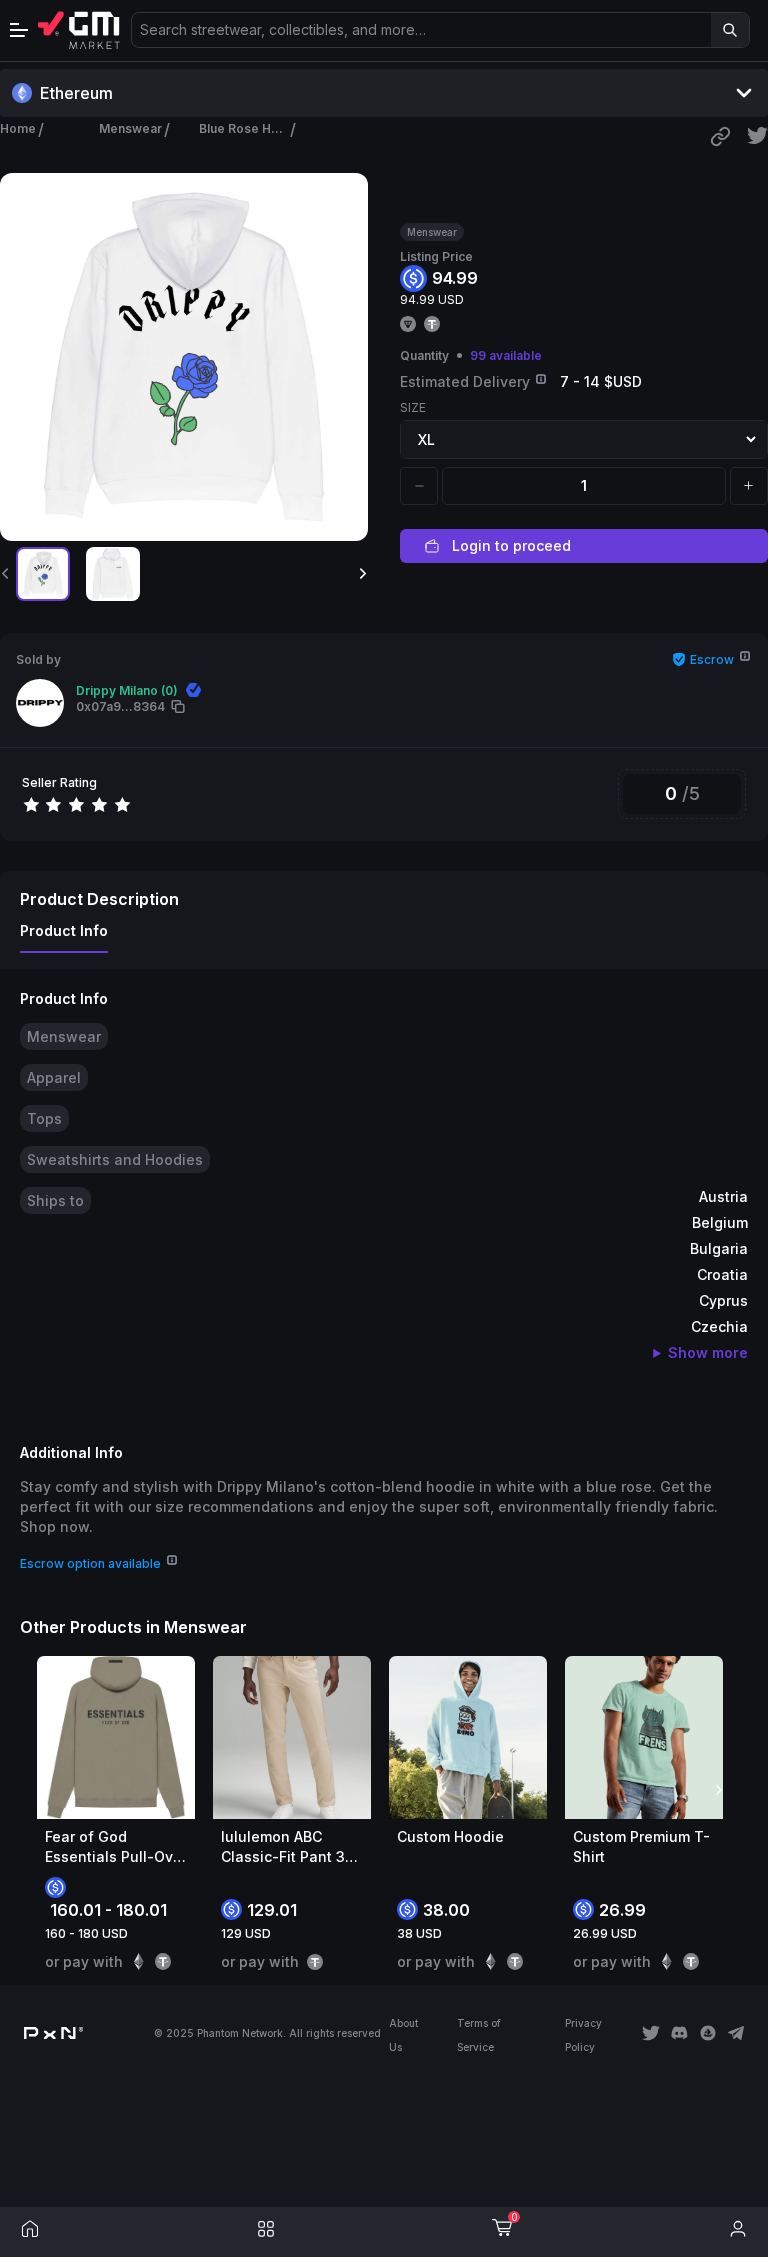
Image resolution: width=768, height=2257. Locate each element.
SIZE (413, 407)
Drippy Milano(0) (127, 690)
